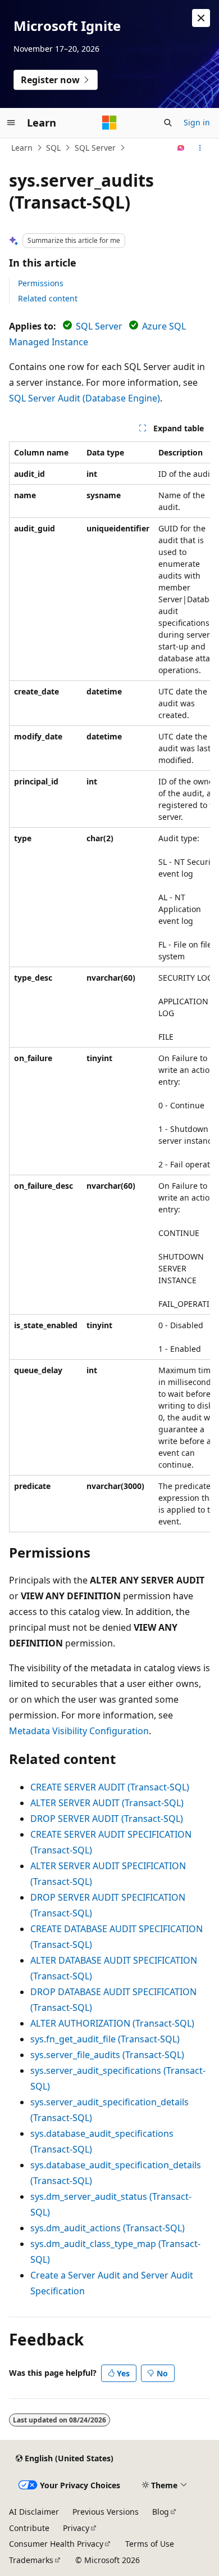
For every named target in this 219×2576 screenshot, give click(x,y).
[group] (109, 987)
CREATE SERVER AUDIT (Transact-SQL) (110, 1787)
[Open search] (168, 123)
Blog (161, 2512)
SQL (53, 148)
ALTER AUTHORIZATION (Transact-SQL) (112, 2023)
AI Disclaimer (34, 2512)
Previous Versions (106, 2512)
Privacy (76, 2528)
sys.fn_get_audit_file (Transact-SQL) (105, 2039)
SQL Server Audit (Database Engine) (85, 398)
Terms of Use (150, 2544)
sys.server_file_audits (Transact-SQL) (107, 2055)
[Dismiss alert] (201, 18)
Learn (22, 148)
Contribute (29, 2528)
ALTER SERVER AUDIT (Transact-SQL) (107, 1803)
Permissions (41, 283)
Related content (48, 298)
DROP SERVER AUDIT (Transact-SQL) (107, 1819)
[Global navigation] (11, 123)
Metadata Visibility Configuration (79, 1731)
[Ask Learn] (181, 148)
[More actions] (200, 148)
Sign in (197, 122)
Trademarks (31, 2560)
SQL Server (95, 148)
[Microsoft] (109, 123)
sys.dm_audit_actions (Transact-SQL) (108, 2228)
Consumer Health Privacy (56, 2544)
